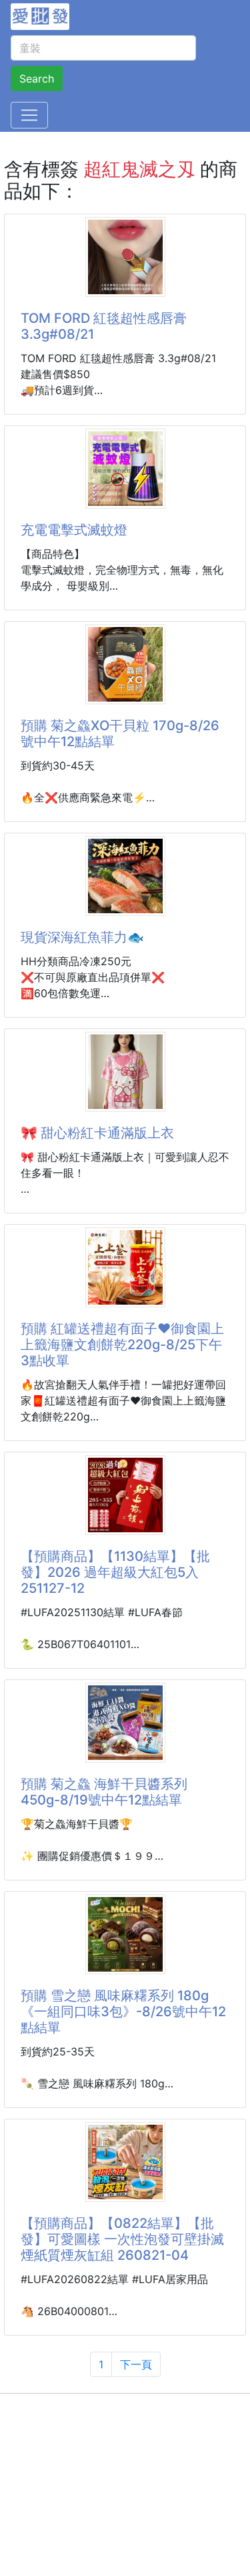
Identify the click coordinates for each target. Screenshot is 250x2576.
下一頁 (136, 2364)
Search (37, 79)
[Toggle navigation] (29, 115)
